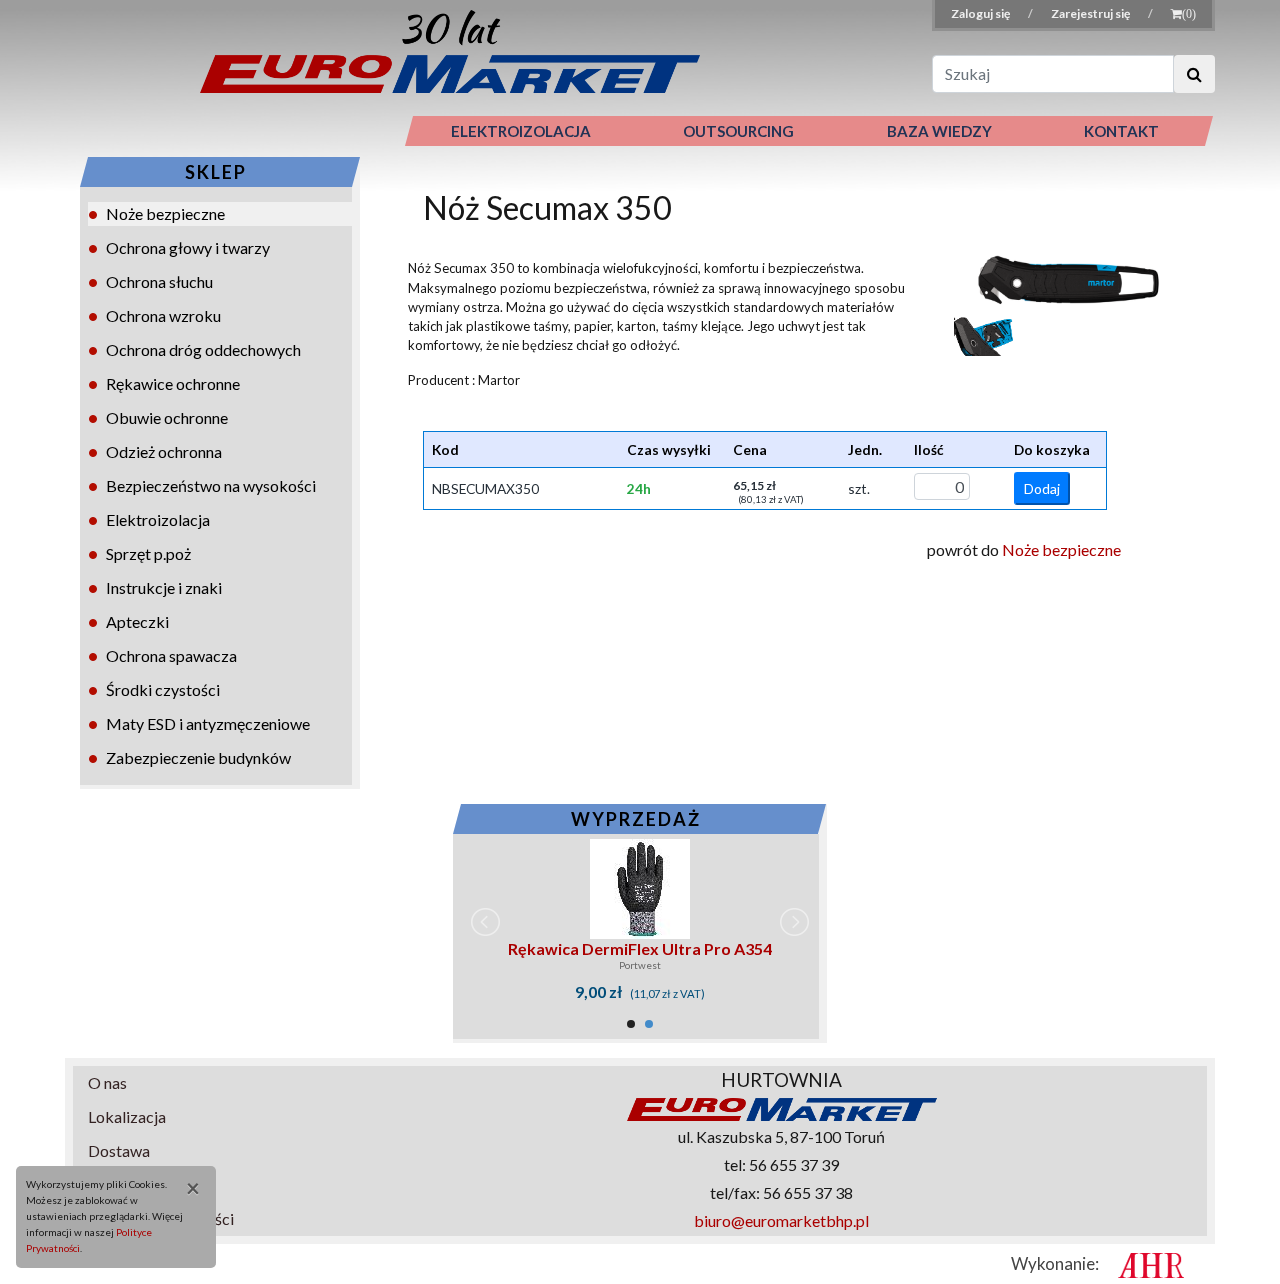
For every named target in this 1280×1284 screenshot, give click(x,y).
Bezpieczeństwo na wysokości (211, 485)
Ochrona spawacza (171, 655)
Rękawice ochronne (173, 383)
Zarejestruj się (1091, 13)
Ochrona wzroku (163, 315)
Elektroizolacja (158, 519)
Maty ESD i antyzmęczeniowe (208, 723)
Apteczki (137, 621)
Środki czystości (163, 689)
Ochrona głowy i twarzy (188, 247)
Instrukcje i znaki (164, 587)
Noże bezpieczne (165, 213)
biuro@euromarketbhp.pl (781, 1220)
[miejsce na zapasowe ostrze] (984, 334)
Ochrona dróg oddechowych (203, 349)
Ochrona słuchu (159, 281)
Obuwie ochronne (167, 417)
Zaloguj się (981, 13)
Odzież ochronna (164, 451)
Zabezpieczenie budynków (198, 757)
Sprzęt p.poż (148, 553)
